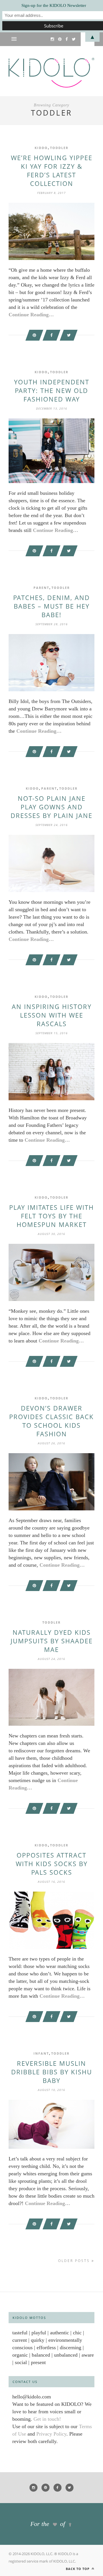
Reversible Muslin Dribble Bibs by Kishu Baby (52, 2072)
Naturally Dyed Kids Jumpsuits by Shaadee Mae (52, 1641)
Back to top (78, 2569)
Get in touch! (47, 2419)
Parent (41, 588)
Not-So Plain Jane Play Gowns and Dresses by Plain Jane (51, 807)
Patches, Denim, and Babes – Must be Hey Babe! (51, 606)
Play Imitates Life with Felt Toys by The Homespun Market (51, 1216)
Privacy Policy (51, 2434)
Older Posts (75, 2261)
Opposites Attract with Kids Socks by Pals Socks (52, 1864)
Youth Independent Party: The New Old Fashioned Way (52, 390)
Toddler (59, 148)
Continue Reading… (31, 315)
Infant (41, 2053)
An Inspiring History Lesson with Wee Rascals (52, 1015)
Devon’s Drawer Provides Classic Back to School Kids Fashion (51, 1421)
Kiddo (41, 148)
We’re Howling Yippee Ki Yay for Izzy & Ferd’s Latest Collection (52, 170)
